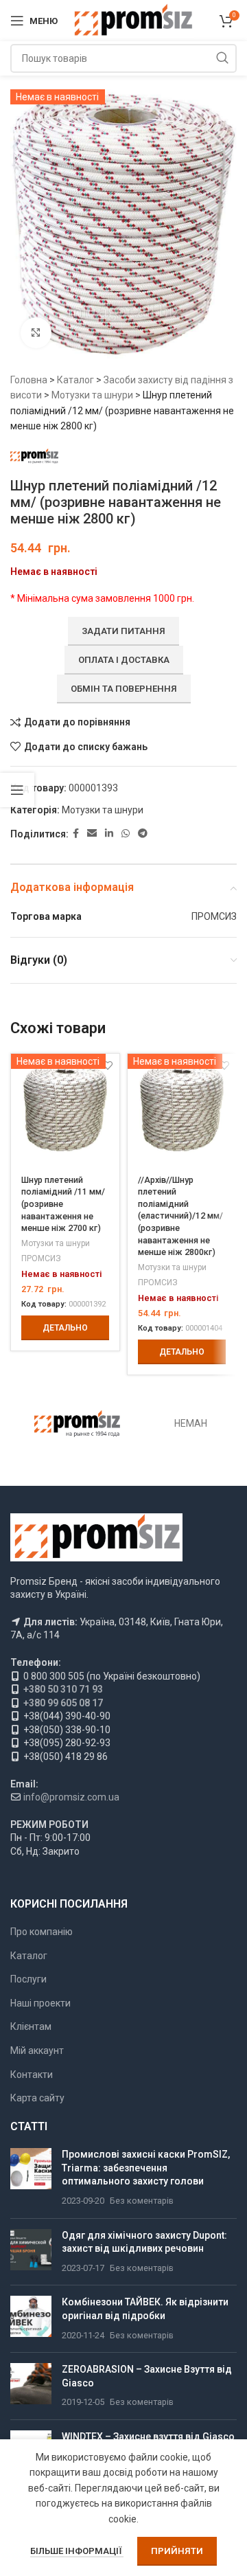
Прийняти (177, 2551)
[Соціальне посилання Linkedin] (109, 834)
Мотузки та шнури (92, 395)
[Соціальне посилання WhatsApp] (126, 834)
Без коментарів (142, 2201)
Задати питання (123, 631)
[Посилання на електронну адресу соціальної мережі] (92, 834)
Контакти (32, 2075)
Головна (29, 380)
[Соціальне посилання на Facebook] (76, 834)
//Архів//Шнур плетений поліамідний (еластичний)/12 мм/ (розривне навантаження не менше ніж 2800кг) (180, 1216)
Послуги (28, 1979)
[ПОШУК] (222, 58)
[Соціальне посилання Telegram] (143, 834)
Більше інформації (77, 2551)
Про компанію (42, 1932)
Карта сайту (37, 2098)
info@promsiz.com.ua (71, 1797)
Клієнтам (31, 2026)
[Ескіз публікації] (31, 2178)
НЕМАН (191, 1423)
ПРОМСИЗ (41, 1258)
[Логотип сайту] (133, 20)
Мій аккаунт (37, 2050)
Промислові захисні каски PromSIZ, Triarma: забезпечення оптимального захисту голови (146, 2168)
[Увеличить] (36, 333)
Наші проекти (40, 2003)
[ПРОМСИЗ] (77, 1424)
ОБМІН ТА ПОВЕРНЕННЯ (124, 689)
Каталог (75, 380)
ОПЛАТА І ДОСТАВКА (124, 660)
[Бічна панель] (17, 790)
